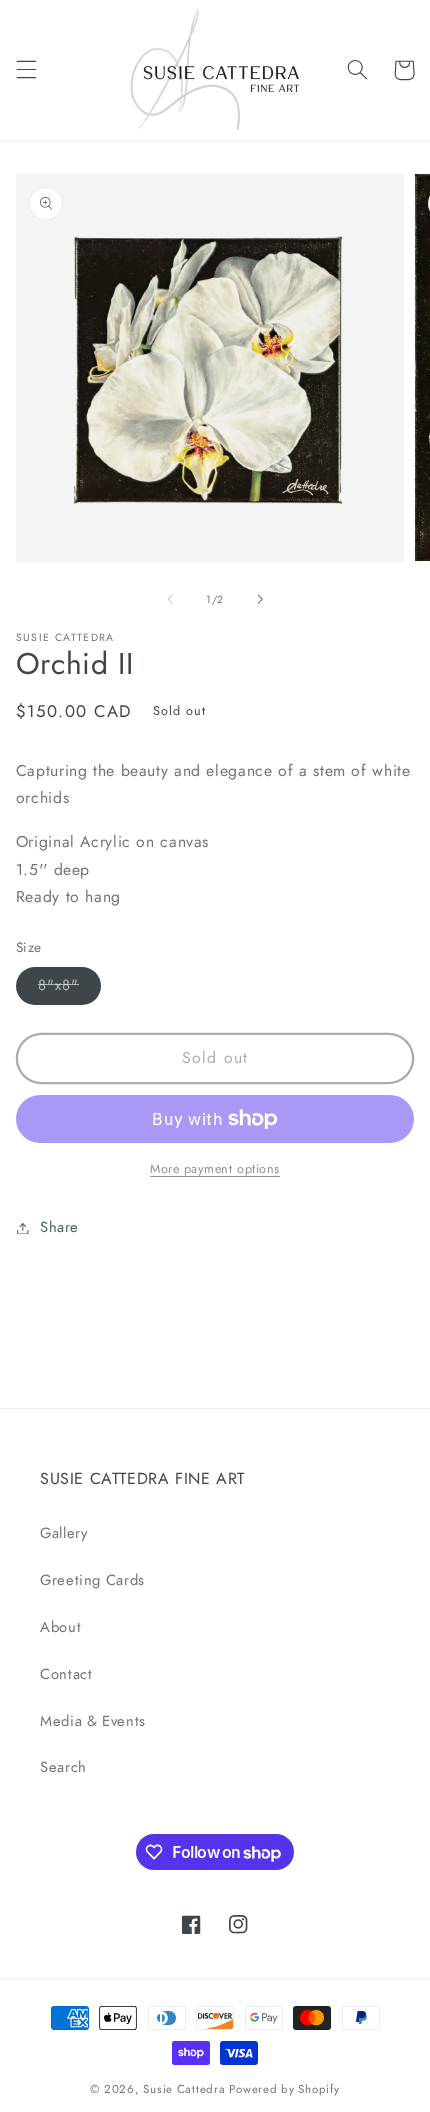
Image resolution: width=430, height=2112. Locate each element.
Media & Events (93, 1721)
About (60, 1627)
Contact (66, 1674)
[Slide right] (260, 599)
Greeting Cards (92, 1580)
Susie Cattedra (184, 2089)
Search (63, 1767)
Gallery (63, 1533)
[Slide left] (170, 599)
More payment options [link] (215, 1169)
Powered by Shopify (284, 2089)
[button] (26, 70)
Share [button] (59, 1227)
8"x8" (69, 988)
